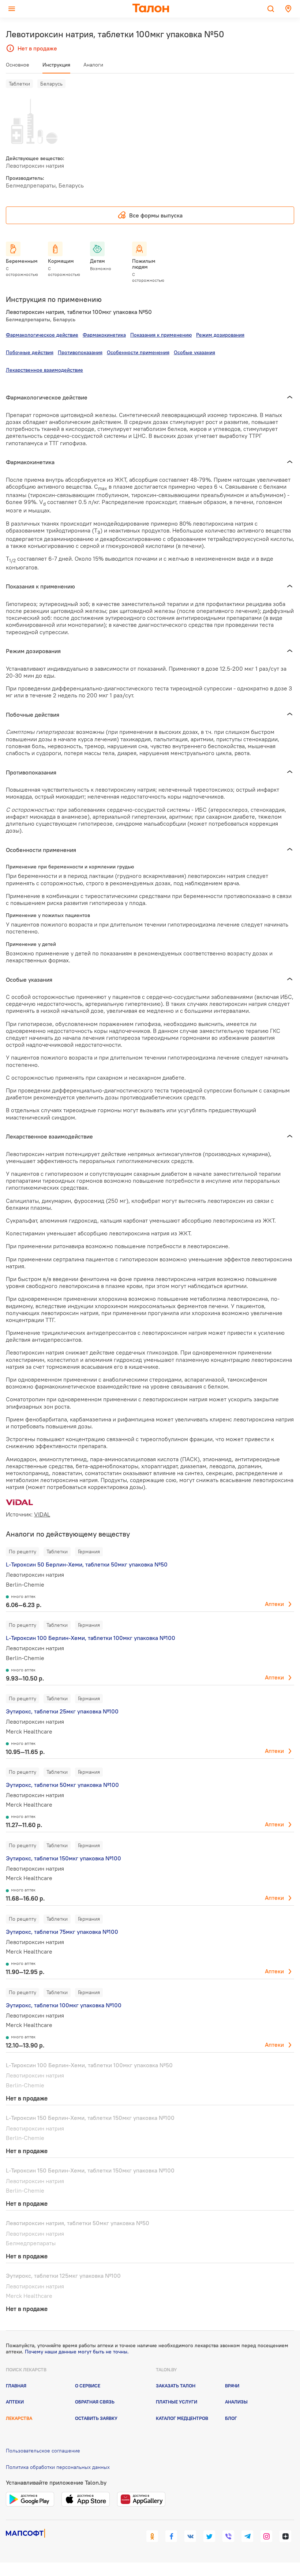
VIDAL (42, 1514)
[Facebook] (171, 2536)
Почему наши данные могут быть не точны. (77, 2352)
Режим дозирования (220, 335)
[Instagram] (266, 2536)
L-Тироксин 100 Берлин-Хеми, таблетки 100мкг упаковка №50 (89, 2065)
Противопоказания (80, 352)
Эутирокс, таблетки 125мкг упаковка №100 (63, 2276)
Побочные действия (30, 352)
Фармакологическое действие (42, 335)
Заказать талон (176, 2386)
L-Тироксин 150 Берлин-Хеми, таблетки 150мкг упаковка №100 (90, 2118)
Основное (18, 65)
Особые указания (194, 352)
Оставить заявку (96, 2418)
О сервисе (88, 2386)
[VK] (190, 2536)
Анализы (236, 2402)
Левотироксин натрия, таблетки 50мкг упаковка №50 (78, 2223)
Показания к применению (161, 335)
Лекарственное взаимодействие (44, 370)
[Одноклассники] (152, 2536)
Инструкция (56, 65)
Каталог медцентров (182, 2418)
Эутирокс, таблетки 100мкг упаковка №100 (64, 2005)
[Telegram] (247, 2536)
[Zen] (285, 2536)
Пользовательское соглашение (43, 2451)
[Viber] (228, 2536)
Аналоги (93, 65)
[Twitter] (209, 2536)
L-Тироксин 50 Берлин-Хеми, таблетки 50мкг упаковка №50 (87, 1564)
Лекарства (19, 2418)
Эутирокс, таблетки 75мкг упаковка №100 (62, 1932)
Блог (231, 2418)
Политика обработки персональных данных (58, 2467)
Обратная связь (95, 2402)
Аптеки (274, 1604)
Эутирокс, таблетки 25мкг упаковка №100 (62, 1711)
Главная (16, 2386)
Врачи (232, 2386)
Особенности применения (138, 352)
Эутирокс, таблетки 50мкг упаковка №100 (62, 1785)
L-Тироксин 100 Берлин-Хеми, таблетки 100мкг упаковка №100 (91, 1638)
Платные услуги (177, 2402)
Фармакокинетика (104, 335)
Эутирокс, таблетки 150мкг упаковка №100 (63, 1858)
